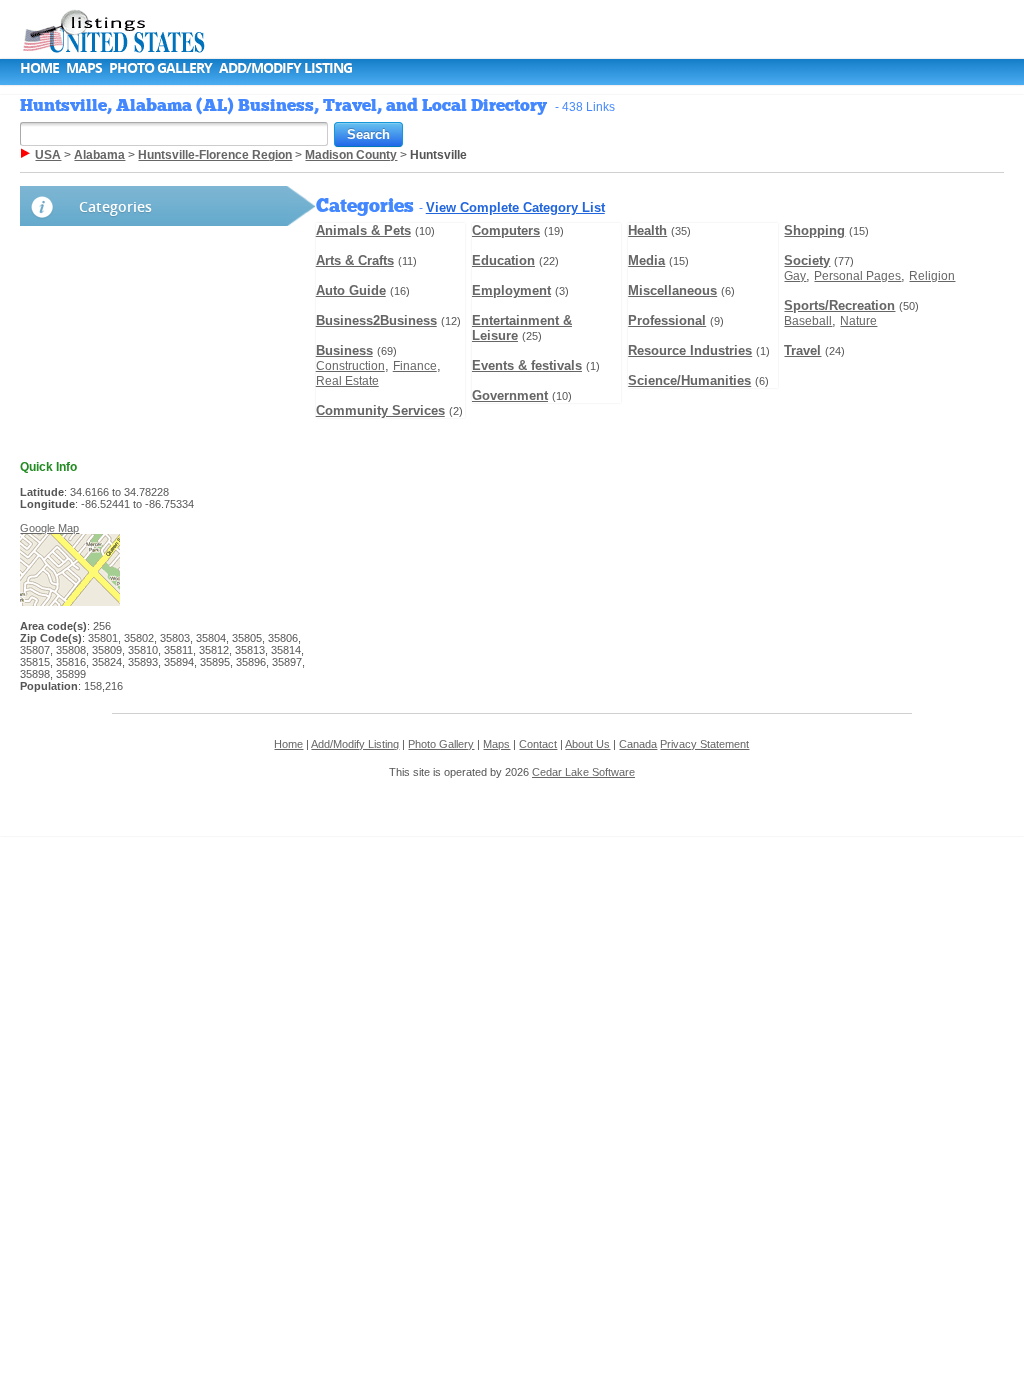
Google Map (49, 528)
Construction (350, 366)
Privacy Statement (704, 744)
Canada (638, 744)
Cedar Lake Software (583, 772)
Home (39, 67)
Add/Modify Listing (285, 67)
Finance (415, 366)
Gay (795, 276)
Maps (84, 67)
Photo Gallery (160, 67)
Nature (858, 321)
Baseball (808, 321)
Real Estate (347, 381)
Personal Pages (857, 276)
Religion (932, 276)
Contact (538, 744)
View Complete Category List (515, 207)
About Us (587, 744)
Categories (115, 206)
